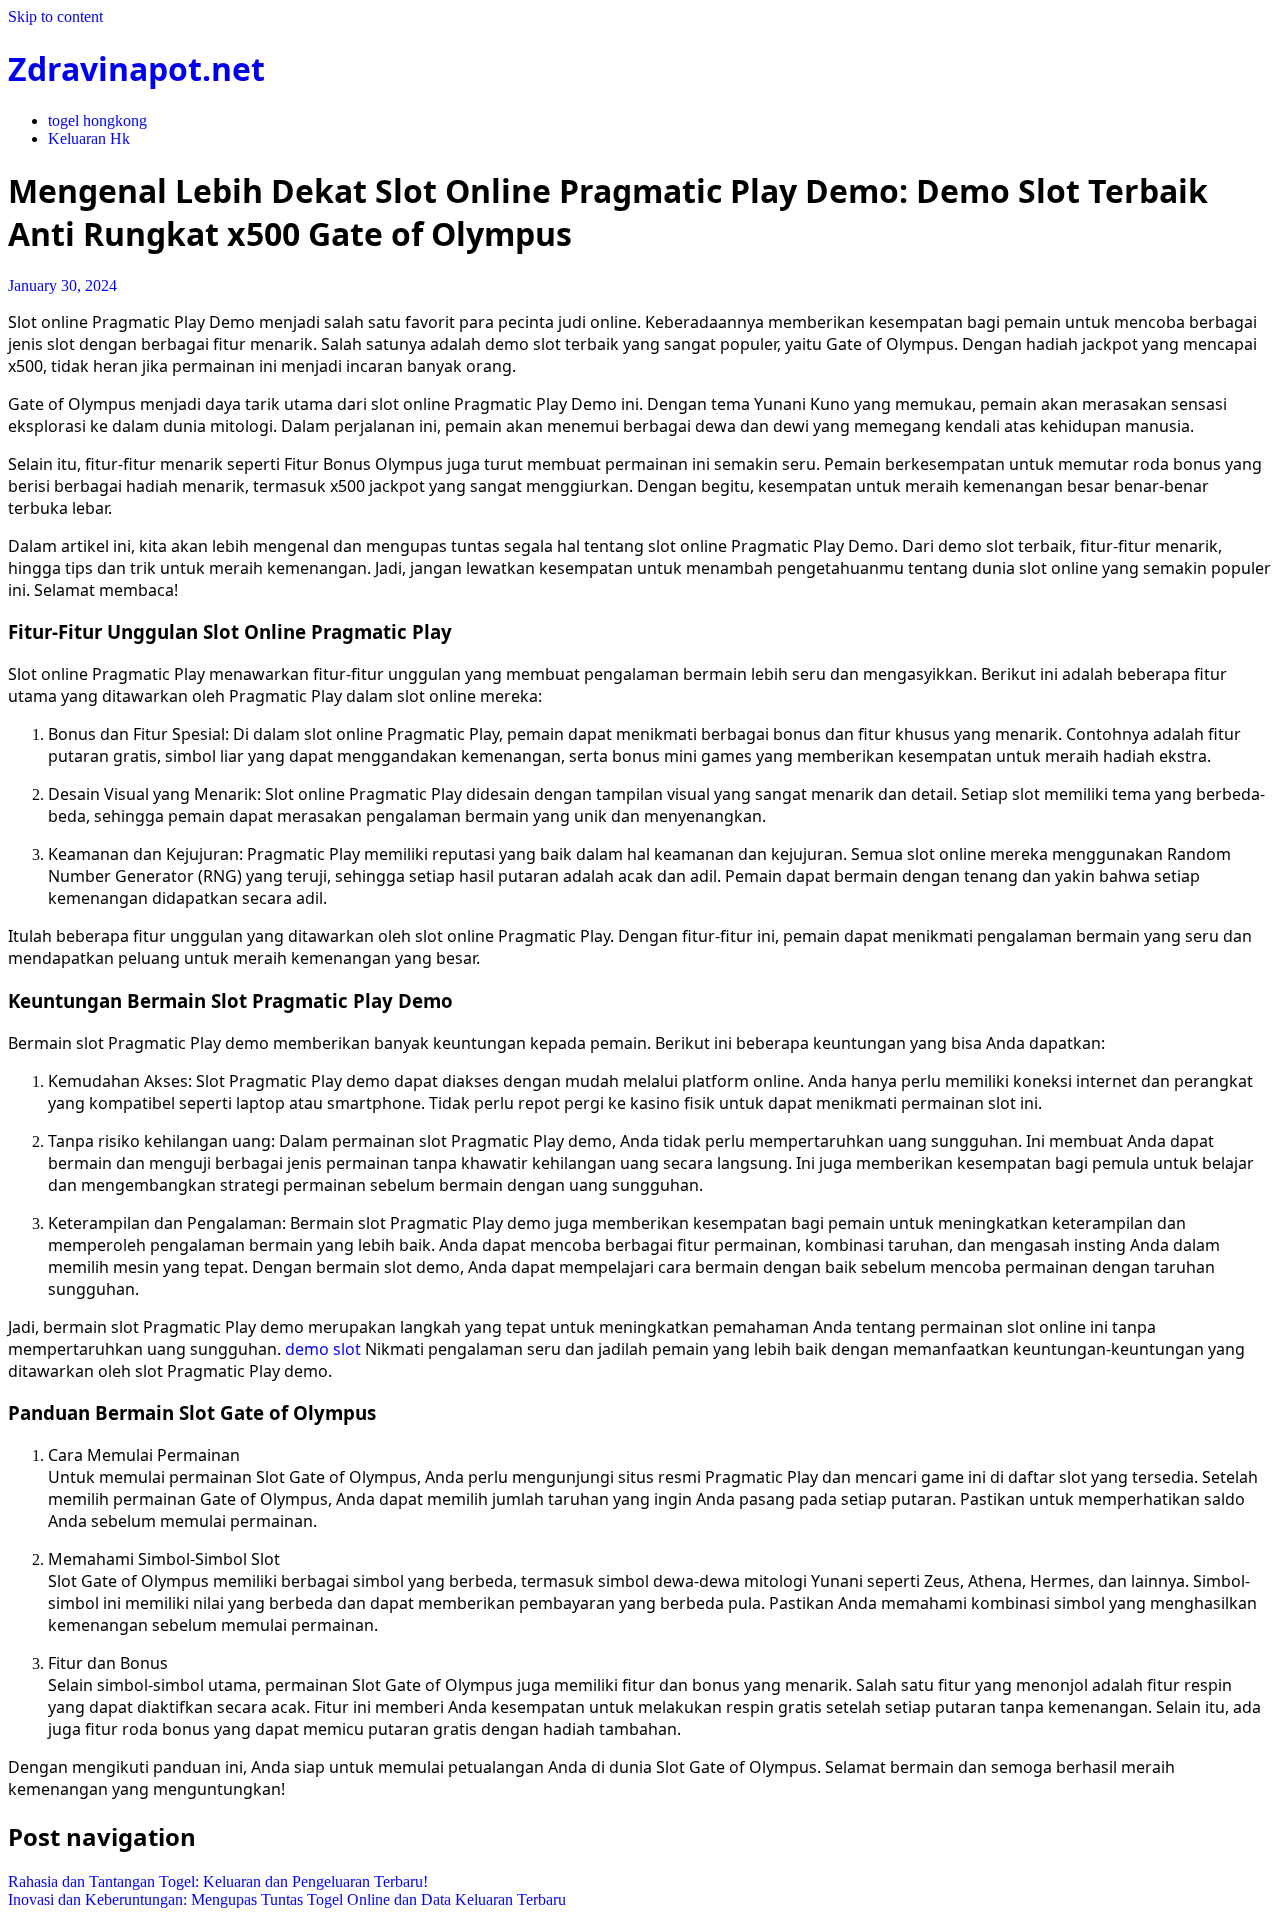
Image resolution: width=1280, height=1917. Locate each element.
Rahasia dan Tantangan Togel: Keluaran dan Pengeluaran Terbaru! (218, 1881)
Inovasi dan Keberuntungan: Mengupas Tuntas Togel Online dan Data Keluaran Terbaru (287, 1899)
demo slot (323, 1349)
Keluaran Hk (89, 138)
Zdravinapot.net (136, 68)
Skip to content (55, 16)
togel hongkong (97, 120)
